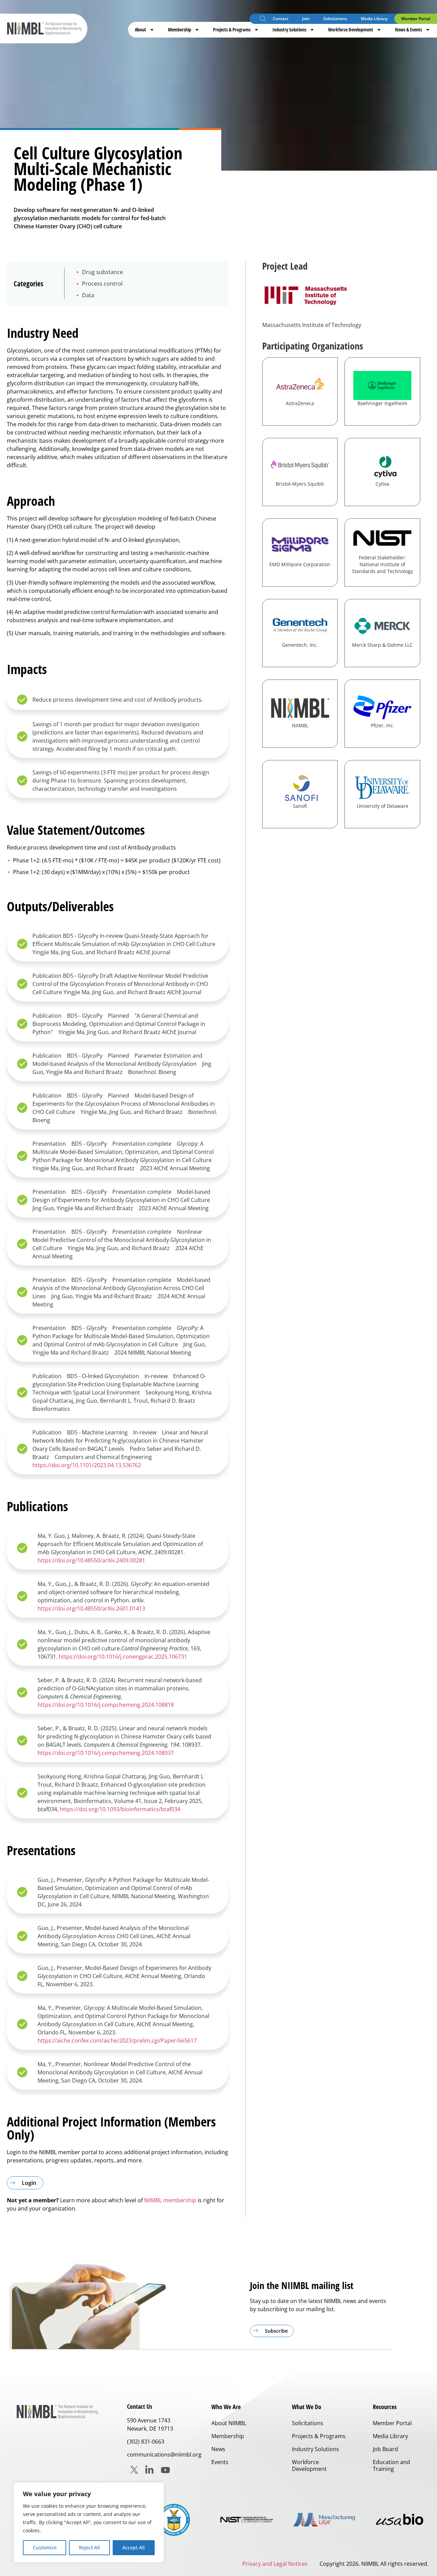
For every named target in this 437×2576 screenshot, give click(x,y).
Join (306, 19)
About (140, 30)
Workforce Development (351, 30)
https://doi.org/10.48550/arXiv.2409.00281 (91, 1560)
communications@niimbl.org (164, 2455)
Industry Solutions (289, 30)
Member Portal (416, 19)
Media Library (374, 19)
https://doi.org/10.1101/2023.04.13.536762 (87, 1465)
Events (220, 2462)
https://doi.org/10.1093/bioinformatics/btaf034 (120, 1809)
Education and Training (391, 2465)
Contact (281, 19)
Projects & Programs (232, 30)
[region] (89, 2522)
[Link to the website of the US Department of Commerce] (174, 2520)
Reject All (89, 2548)
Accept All (133, 2548)
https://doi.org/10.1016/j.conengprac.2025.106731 (123, 1657)
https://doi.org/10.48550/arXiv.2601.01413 (91, 1608)
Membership (180, 30)
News (218, 2449)
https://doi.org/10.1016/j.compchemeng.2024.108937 (106, 1753)
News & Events (408, 30)
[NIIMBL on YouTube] (165, 2470)
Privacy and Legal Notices (275, 2564)
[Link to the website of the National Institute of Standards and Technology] (249, 2520)
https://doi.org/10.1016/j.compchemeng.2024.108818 (106, 1705)
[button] (263, 20)
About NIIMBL (229, 2423)
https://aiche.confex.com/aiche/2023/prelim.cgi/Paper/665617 (117, 2041)
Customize (45, 2548)
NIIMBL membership (170, 2200)
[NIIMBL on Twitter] (134, 2470)
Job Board (385, 2449)
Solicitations (335, 19)
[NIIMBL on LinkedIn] (149, 2470)
